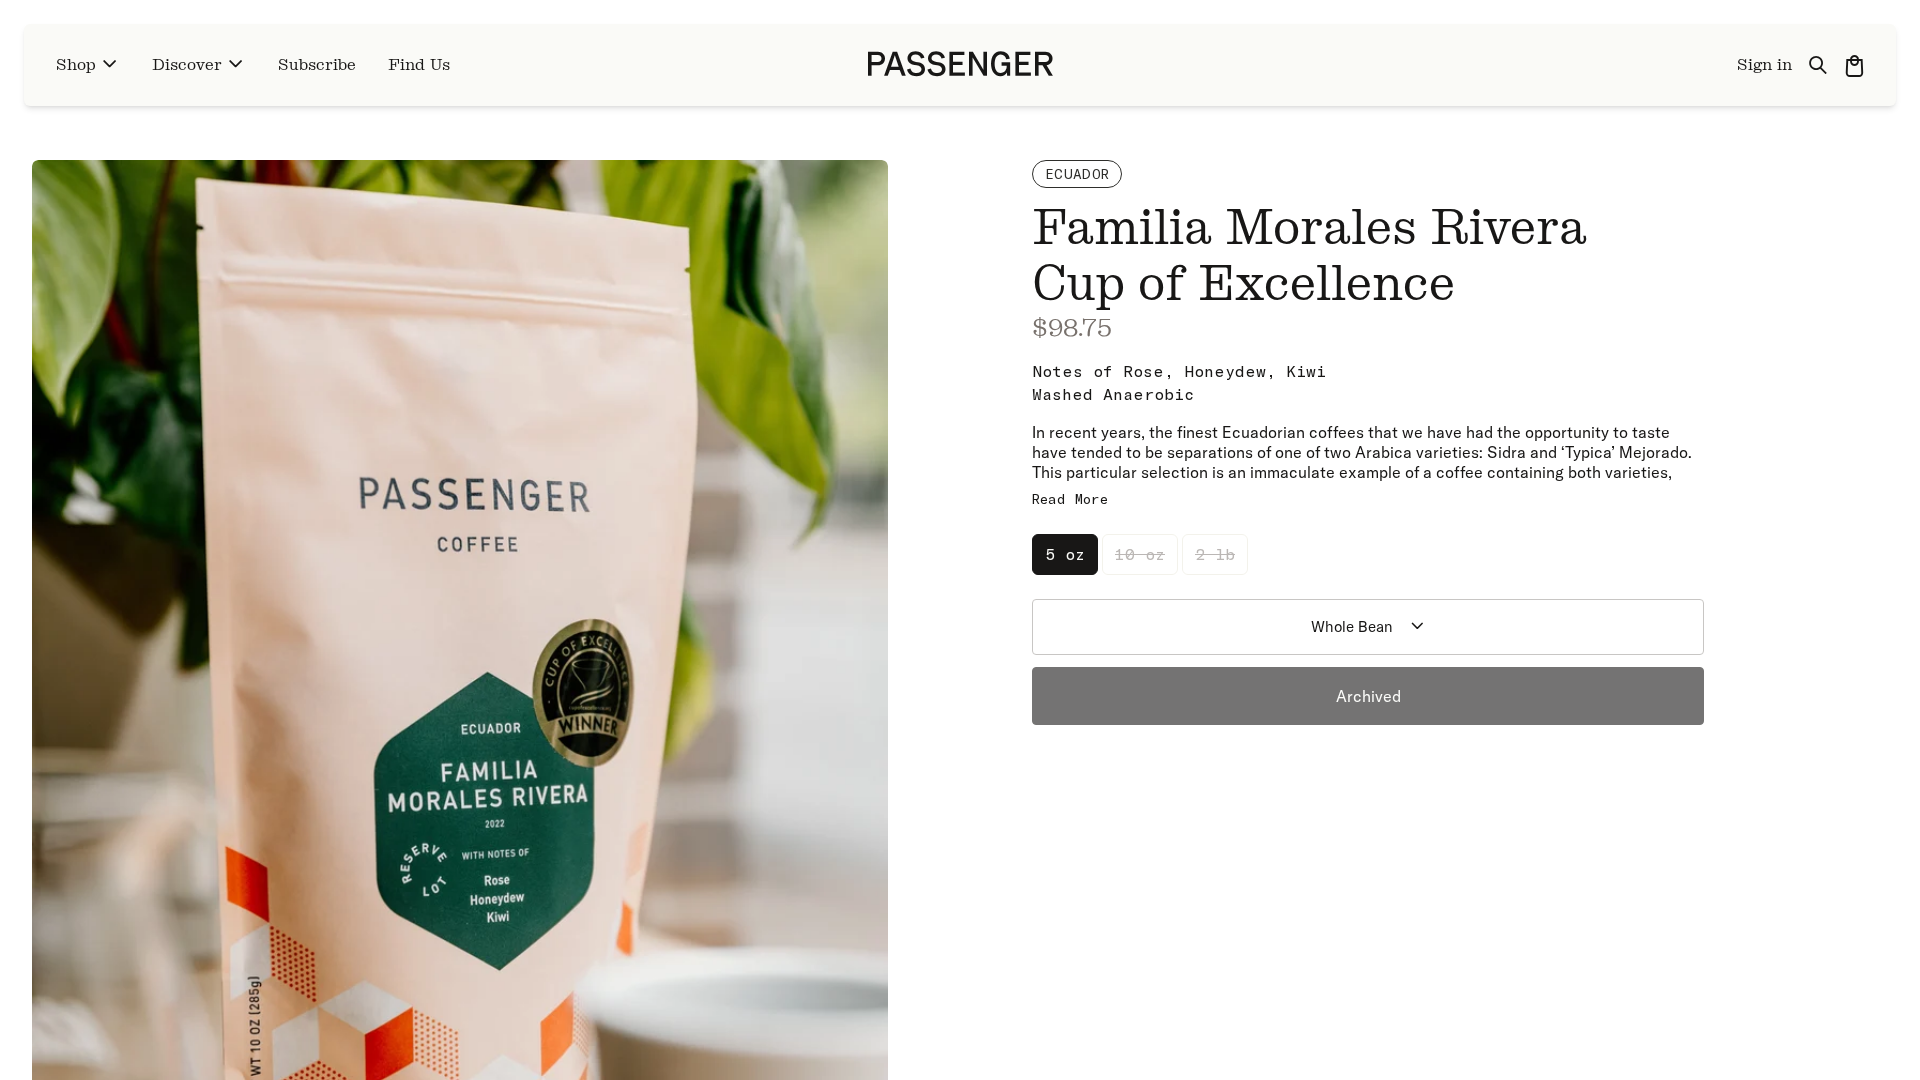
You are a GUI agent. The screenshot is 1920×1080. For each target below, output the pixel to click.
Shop (76, 64)
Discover (187, 64)
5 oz (1065, 554)
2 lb (1215, 554)
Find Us (419, 64)
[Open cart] (1854, 65)
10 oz (1140, 554)
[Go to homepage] (960, 65)
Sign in (1764, 64)
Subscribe (317, 64)
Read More (1070, 499)
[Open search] (1818, 65)
